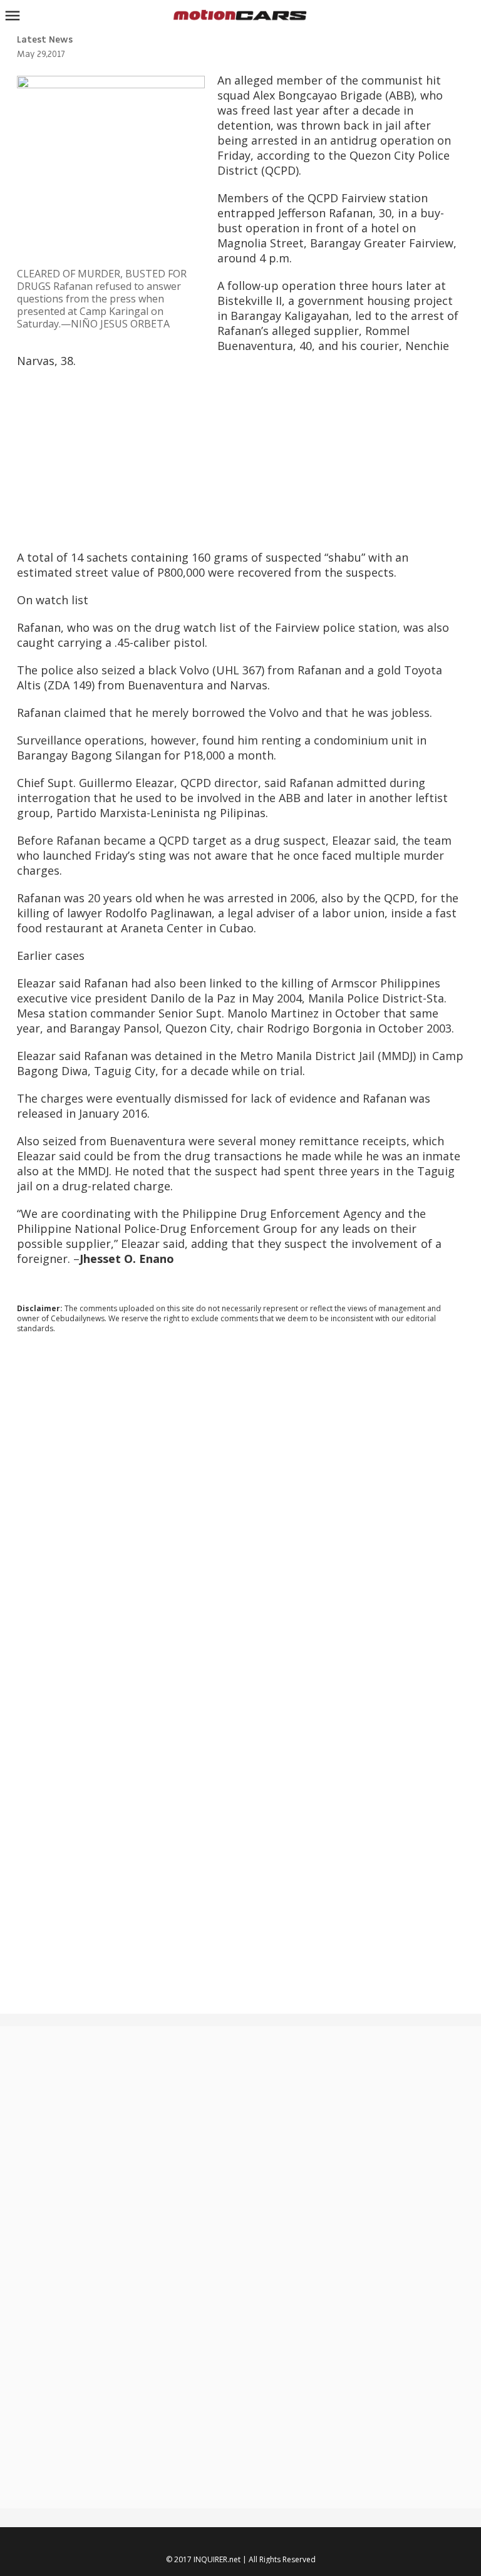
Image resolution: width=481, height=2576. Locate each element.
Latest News (45, 40)
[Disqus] (240, 1513)
